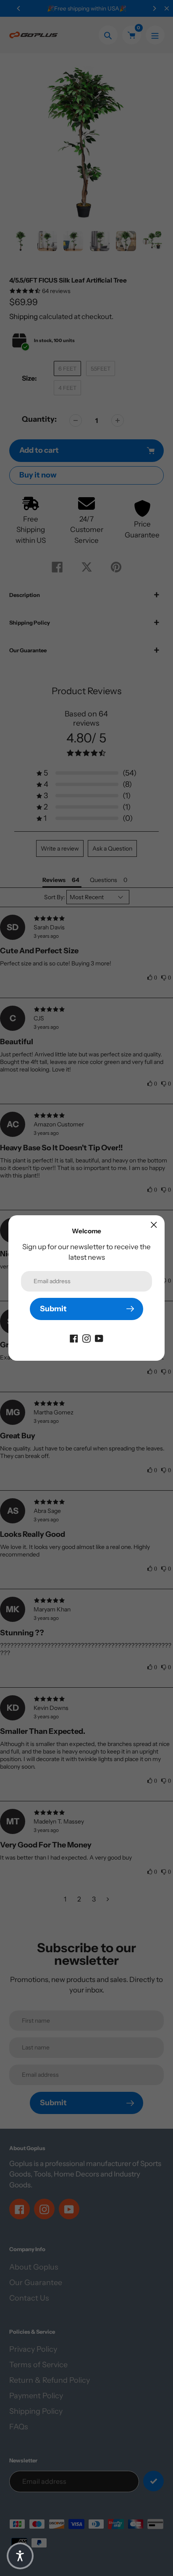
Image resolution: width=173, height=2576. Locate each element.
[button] (20, 2556)
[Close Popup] (154, 1225)
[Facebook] (74, 1338)
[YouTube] (99, 1338)
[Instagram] (86, 1338)
